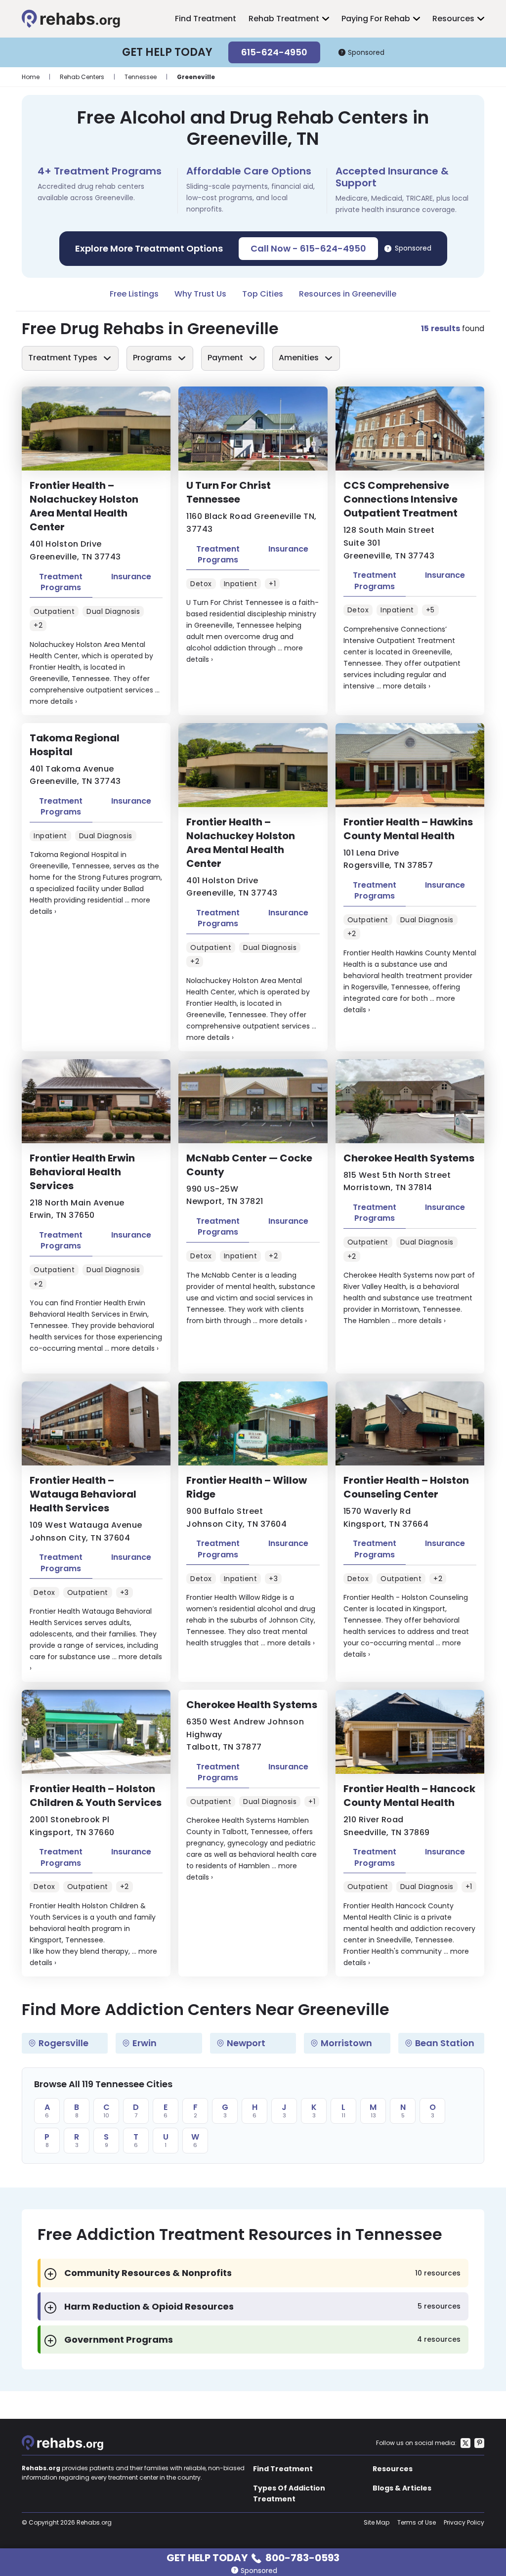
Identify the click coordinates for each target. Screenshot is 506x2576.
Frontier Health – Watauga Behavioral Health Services (83, 1494)
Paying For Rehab (376, 19)
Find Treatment (206, 19)
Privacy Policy (464, 2522)
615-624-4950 (274, 52)
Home (31, 77)
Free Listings (134, 294)
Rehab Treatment (284, 19)
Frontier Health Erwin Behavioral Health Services (82, 1172)
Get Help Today (253, 2557)
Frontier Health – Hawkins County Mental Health (408, 829)
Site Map (377, 2522)
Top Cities (263, 294)
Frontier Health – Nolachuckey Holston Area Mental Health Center (84, 506)
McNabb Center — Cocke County (249, 1165)
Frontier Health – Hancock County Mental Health (409, 1796)
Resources (453, 19)
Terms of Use (417, 2522)
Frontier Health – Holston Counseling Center (406, 1487)
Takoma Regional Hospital (75, 745)
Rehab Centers (82, 77)
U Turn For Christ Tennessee (229, 492)
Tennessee (141, 77)
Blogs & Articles (402, 2488)
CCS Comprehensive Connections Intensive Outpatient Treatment (401, 499)
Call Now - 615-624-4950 (308, 248)
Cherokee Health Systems (409, 1158)
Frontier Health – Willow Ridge (247, 1487)
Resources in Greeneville (348, 294)
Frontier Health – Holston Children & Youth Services (96, 1796)
